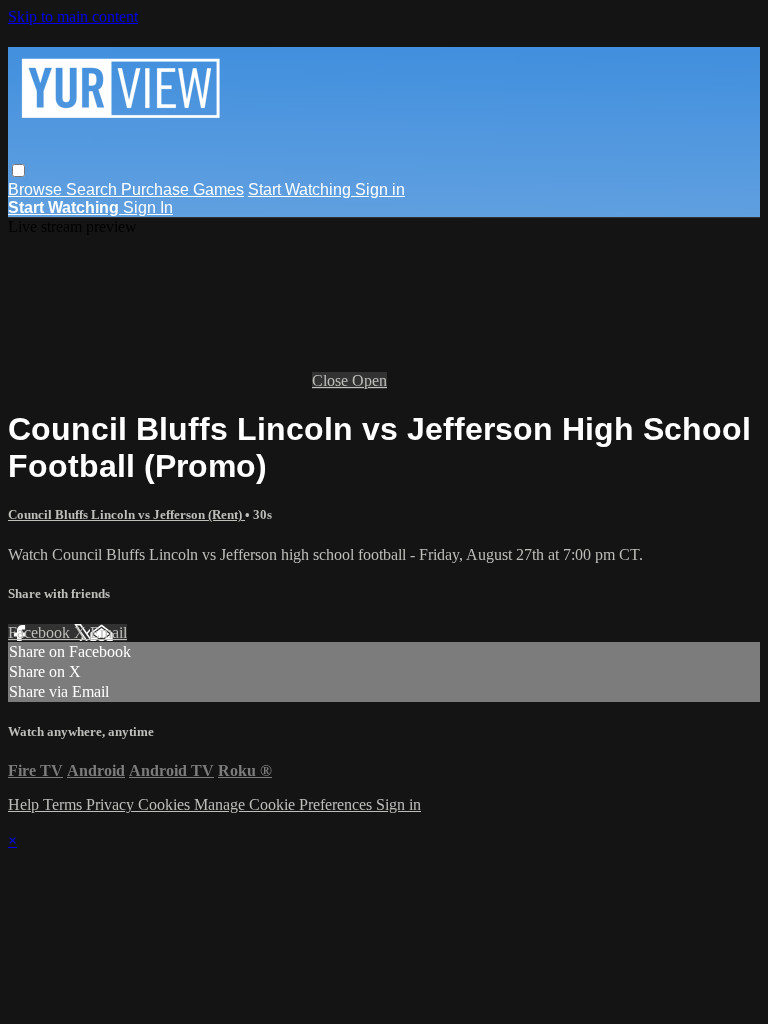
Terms (64, 804)
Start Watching (301, 189)
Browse (37, 189)
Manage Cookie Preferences (285, 804)
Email (108, 632)
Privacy (112, 804)
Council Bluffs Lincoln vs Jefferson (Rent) (126, 514)
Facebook (41, 632)
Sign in (380, 189)
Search (93, 189)
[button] (18, 170)
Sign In (148, 207)
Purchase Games (182, 189)
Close (332, 380)
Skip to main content (73, 16)
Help (25, 804)
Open (369, 380)
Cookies (166, 804)
